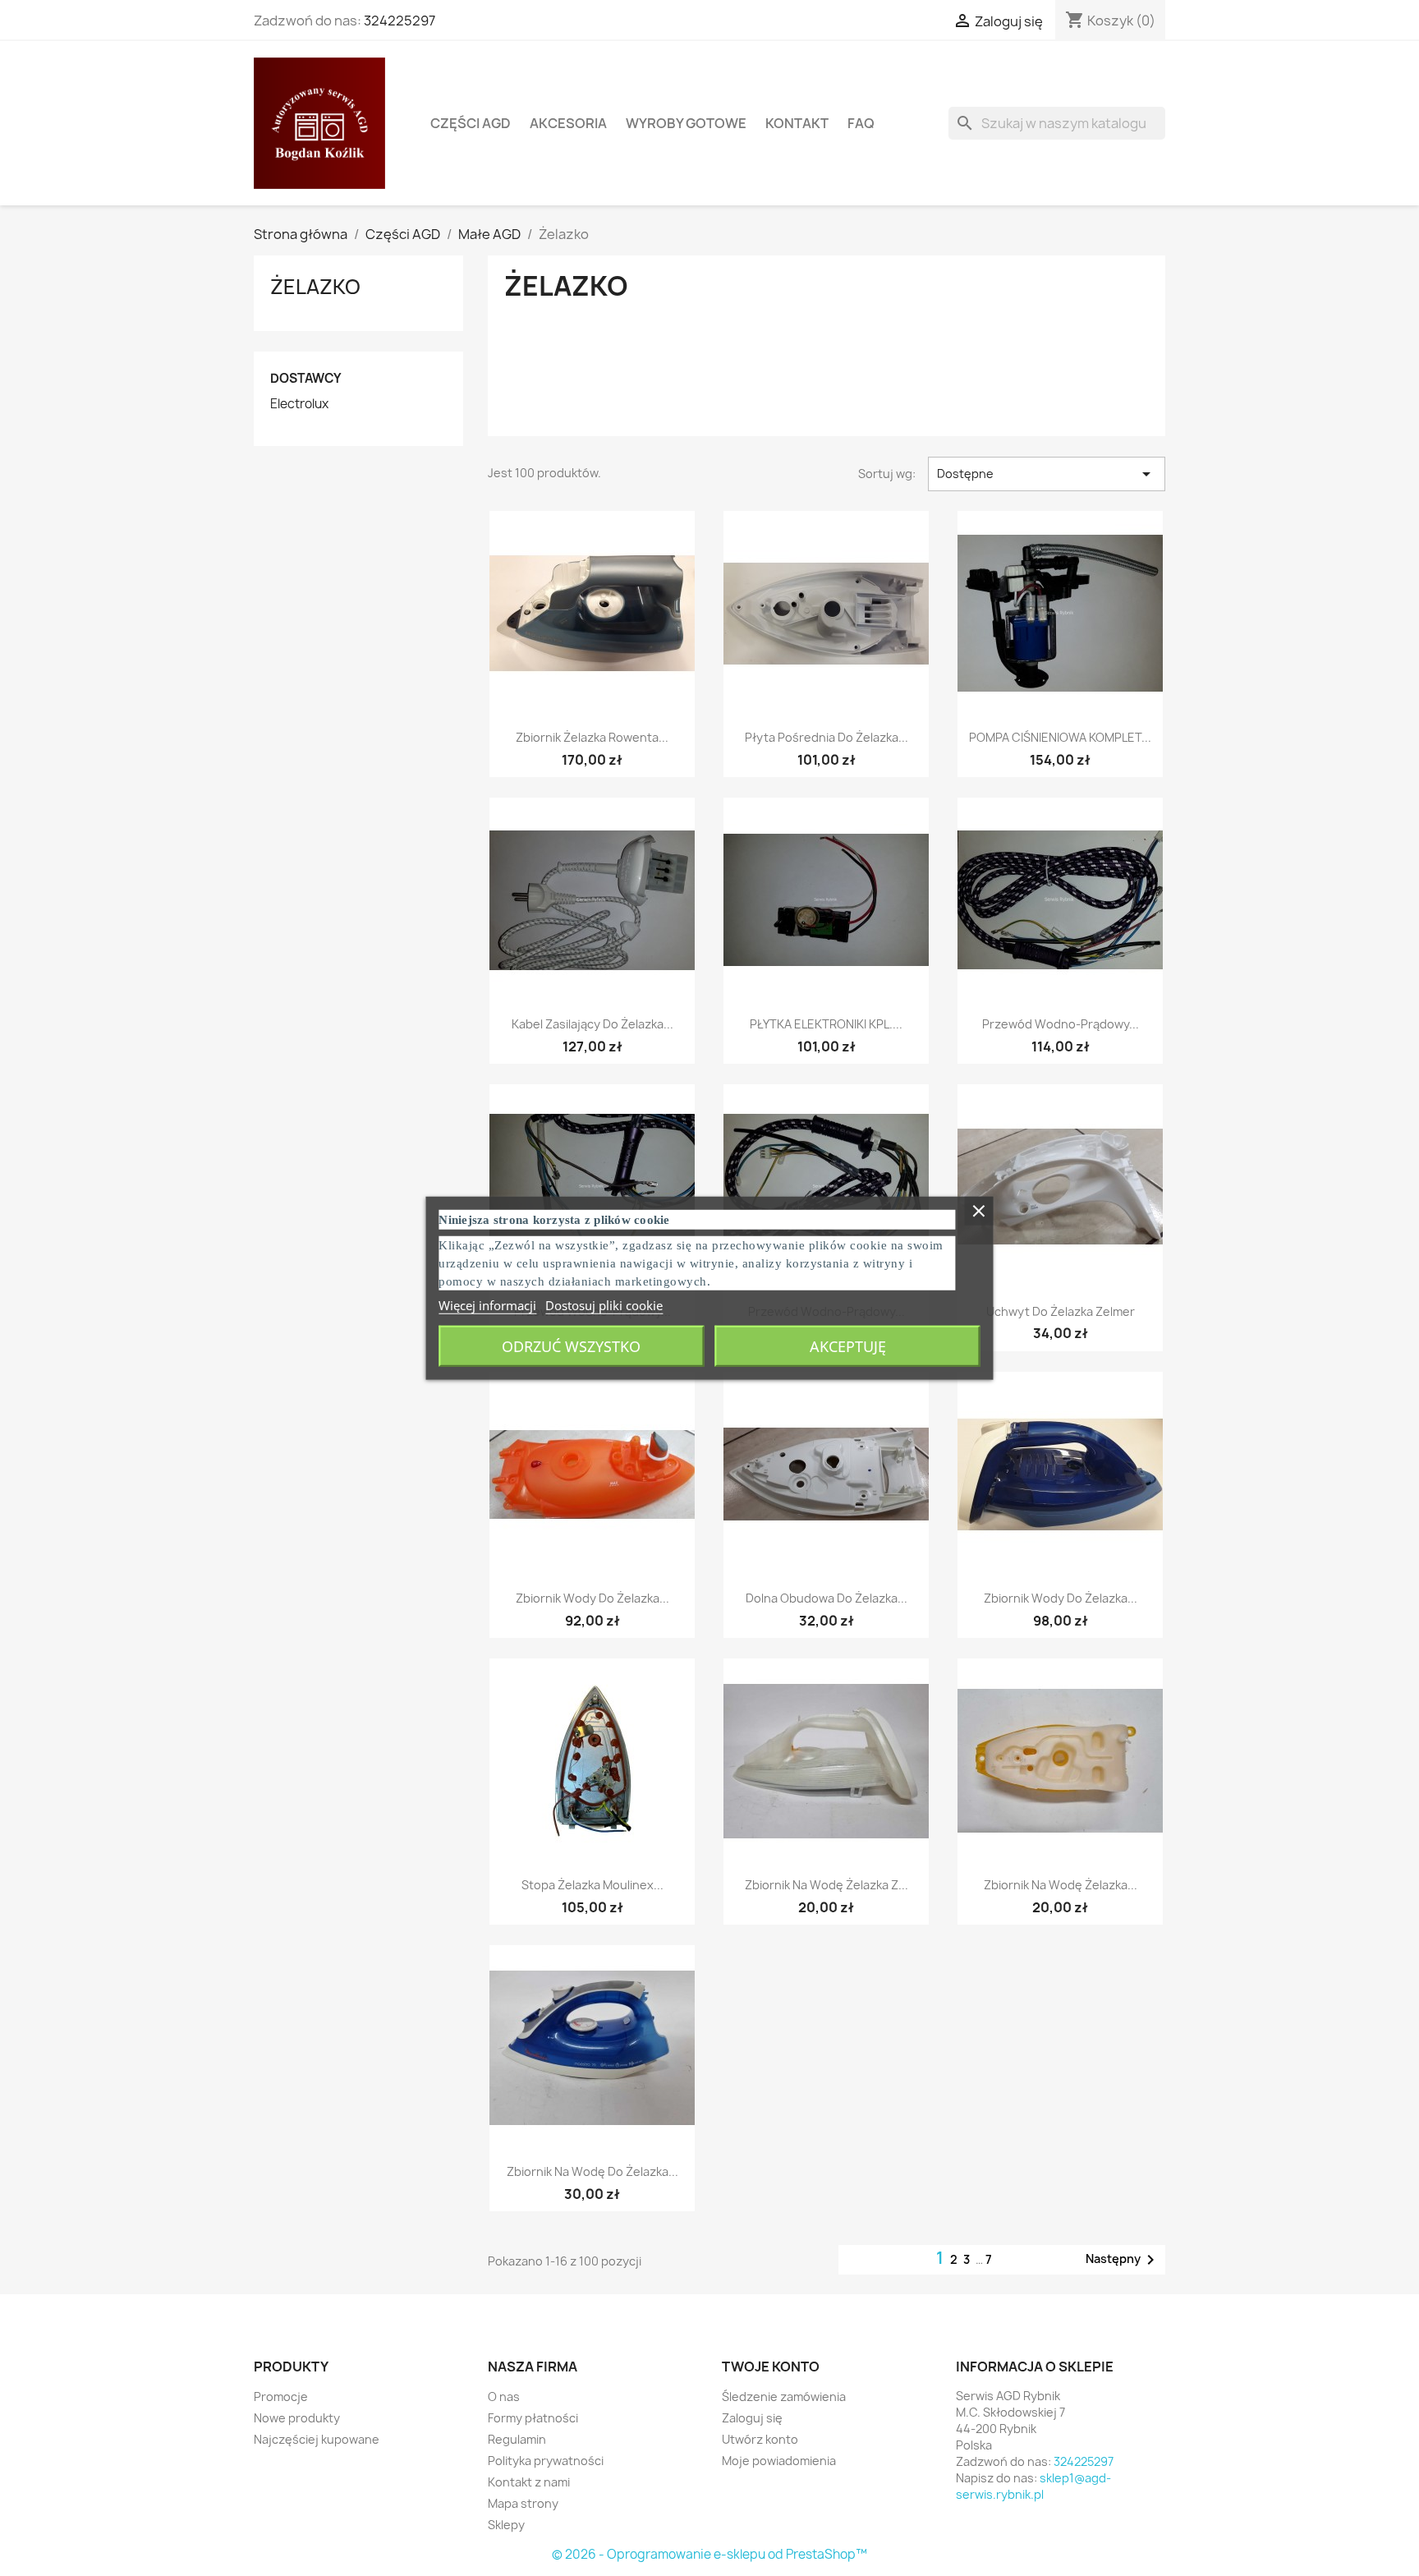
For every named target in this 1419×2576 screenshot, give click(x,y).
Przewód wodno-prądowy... (1061, 1024)
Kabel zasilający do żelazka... (592, 1024)
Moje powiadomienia (779, 2461)
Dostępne (1047, 474)
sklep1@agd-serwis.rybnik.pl (1033, 2486)
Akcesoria (568, 123)
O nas (504, 2397)
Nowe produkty (297, 2418)
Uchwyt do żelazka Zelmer (1061, 1311)
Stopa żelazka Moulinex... (592, 1885)
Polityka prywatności (546, 2461)
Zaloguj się (752, 2418)
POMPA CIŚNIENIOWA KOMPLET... (1060, 737)
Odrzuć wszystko (571, 1345)
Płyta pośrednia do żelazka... (827, 737)
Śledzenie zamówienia (784, 2397)
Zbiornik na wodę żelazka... (1061, 1885)
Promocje (281, 2397)
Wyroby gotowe (686, 123)
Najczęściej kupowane (317, 2439)
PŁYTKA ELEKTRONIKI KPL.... (826, 1024)
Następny (1123, 2260)
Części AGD (471, 123)
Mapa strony (523, 2503)
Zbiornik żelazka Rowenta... (592, 737)
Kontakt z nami (529, 2482)
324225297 (400, 21)
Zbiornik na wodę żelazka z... (827, 1885)
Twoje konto (771, 2367)
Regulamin (517, 2439)
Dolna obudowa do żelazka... (827, 1598)
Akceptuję (848, 1345)
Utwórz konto (760, 2439)
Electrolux (299, 404)
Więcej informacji (487, 1304)
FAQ (861, 123)
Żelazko (315, 287)
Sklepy (506, 2525)
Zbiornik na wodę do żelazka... (592, 2171)
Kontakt (797, 123)
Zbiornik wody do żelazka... (592, 1598)
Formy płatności (533, 2418)
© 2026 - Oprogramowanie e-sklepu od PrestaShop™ (709, 2554)
